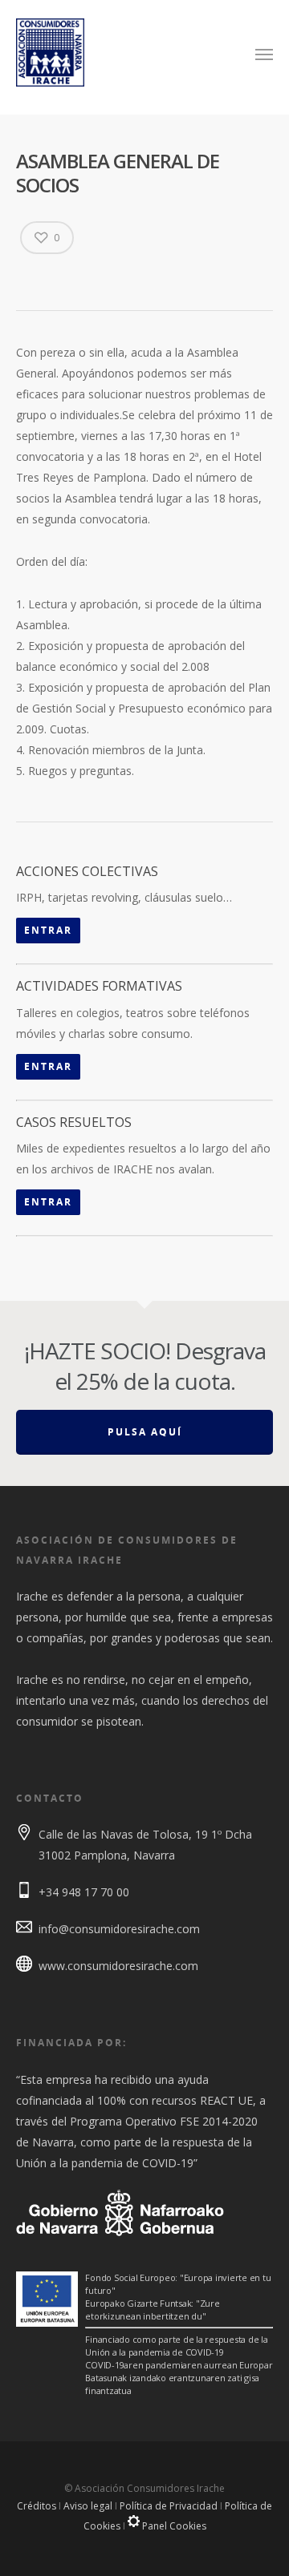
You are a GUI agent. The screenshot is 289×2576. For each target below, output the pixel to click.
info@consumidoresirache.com (119, 1929)
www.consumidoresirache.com (118, 1966)
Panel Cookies (173, 2526)
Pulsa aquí (145, 1432)
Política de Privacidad (169, 2506)
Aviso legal (88, 2506)
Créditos (37, 2506)
